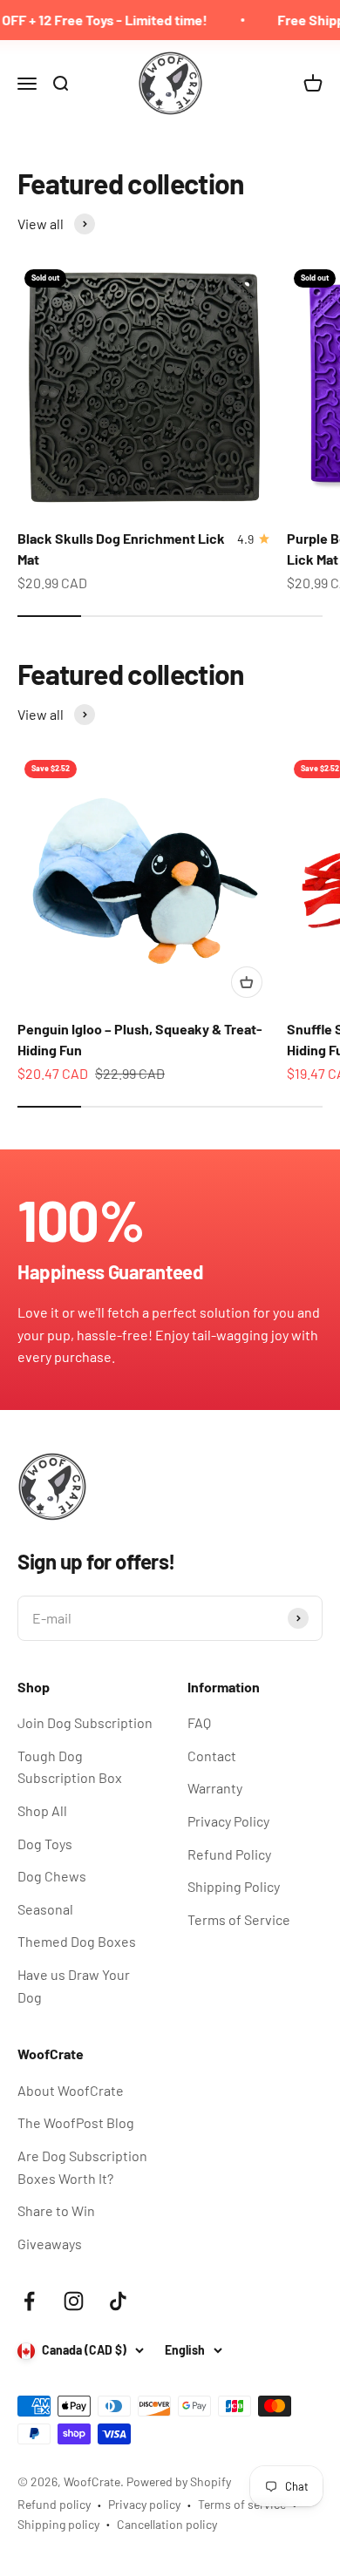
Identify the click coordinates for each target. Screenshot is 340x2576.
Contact (212, 1756)
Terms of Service (239, 1919)
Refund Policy (229, 1854)
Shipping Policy (234, 1886)
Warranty (215, 1788)
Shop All (42, 1810)
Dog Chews (52, 1876)
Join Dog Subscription (85, 1722)
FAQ (199, 1722)
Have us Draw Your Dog (74, 1986)
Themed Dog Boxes (77, 1941)
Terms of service (242, 2504)
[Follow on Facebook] (29, 2301)
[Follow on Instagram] (74, 2301)
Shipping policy (58, 2524)
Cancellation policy (167, 2524)
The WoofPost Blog (76, 2122)
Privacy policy (144, 2504)
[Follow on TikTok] (118, 2301)
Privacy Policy (228, 1821)
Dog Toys (45, 1844)
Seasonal (45, 1909)
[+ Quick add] (247, 982)
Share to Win (56, 2210)
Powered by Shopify (179, 2481)
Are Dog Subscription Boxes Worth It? (82, 2167)
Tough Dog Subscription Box (70, 1767)
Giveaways (50, 2244)
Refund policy (54, 2504)
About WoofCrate (71, 2090)
